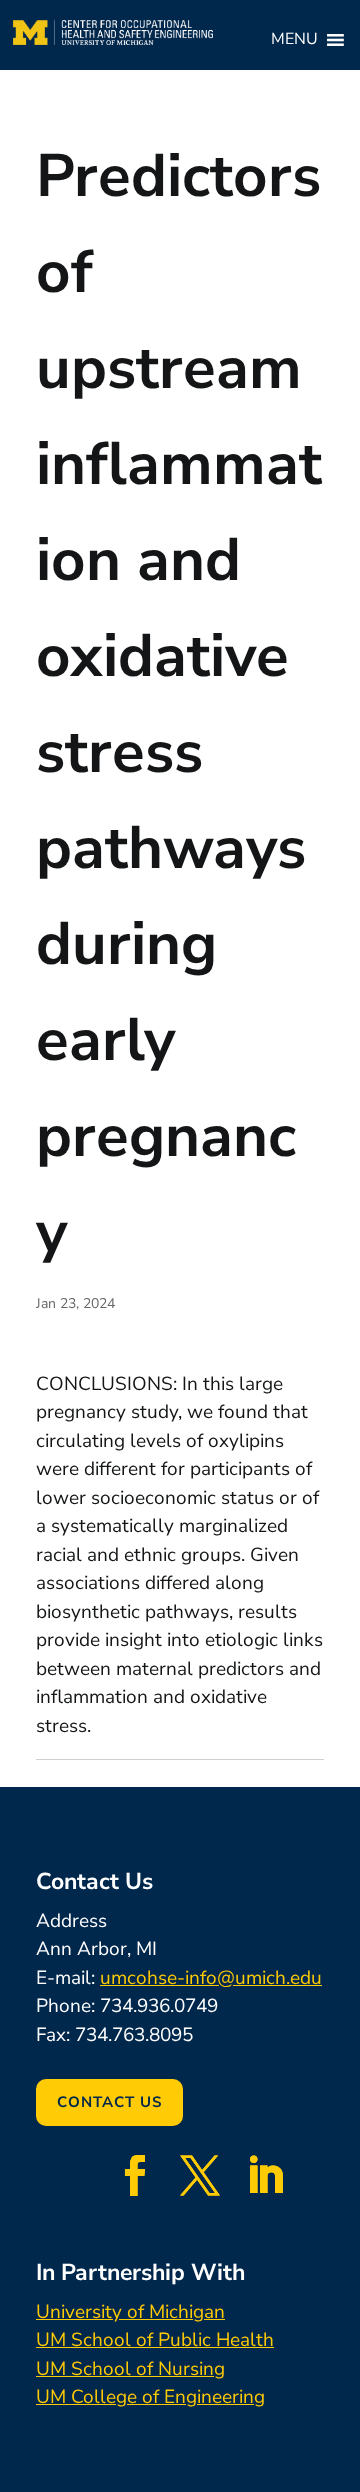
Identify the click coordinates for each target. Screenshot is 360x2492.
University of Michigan (130, 2312)
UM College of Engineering (150, 2397)
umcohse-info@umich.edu (211, 1978)
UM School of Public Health (155, 2340)
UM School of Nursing (130, 2369)
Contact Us (109, 2102)
